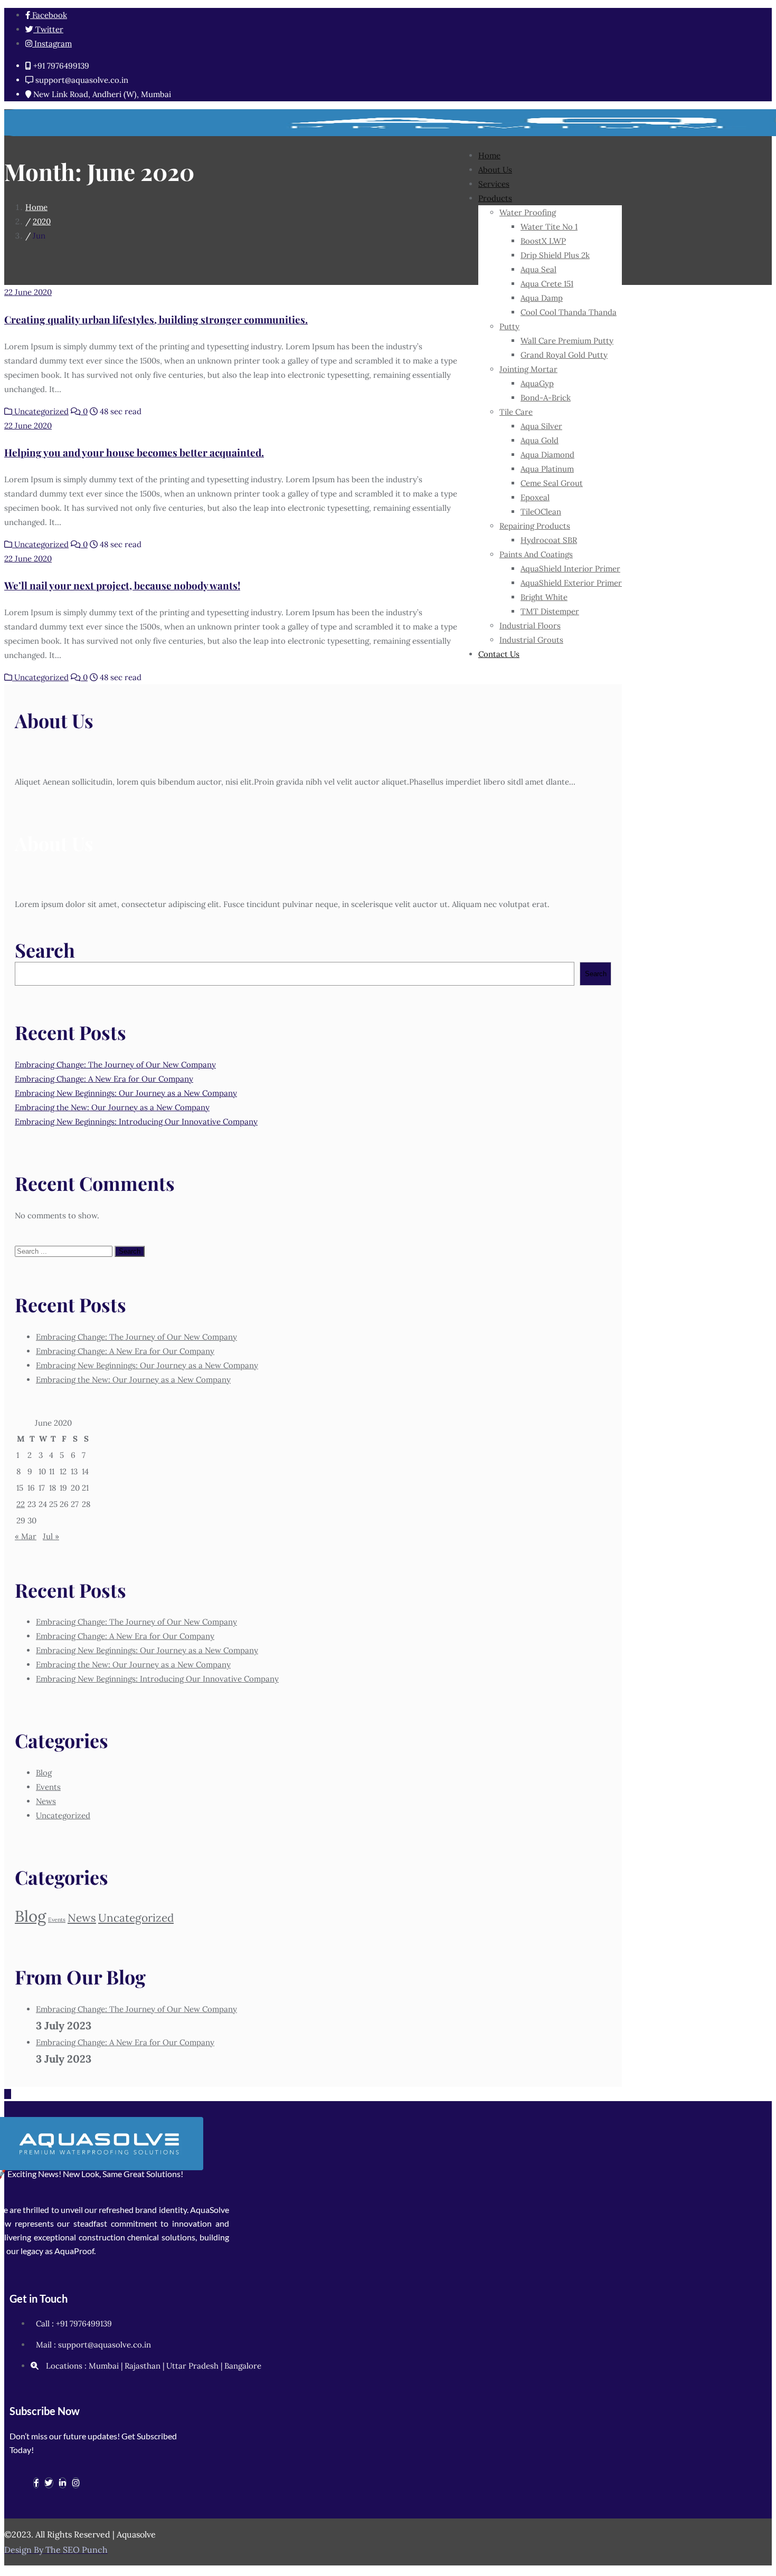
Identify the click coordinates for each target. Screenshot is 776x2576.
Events (48, 1787)
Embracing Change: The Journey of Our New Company (115, 1065)
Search (45, 950)
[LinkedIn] (63, 2483)
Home (36, 207)
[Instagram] (76, 2483)
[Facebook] (36, 2483)
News (46, 1801)
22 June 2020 (28, 292)
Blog (44, 1773)
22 (21, 1504)
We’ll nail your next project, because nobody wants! (122, 585)
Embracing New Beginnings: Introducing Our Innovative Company (136, 1122)
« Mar (26, 1536)
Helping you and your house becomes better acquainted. (134, 452)
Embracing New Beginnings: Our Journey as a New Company (126, 1093)
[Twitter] (49, 2483)
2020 (42, 221)
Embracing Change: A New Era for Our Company (104, 1079)
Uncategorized (40, 411)
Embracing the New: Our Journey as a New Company (112, 1107)
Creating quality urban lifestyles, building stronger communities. (156, 319)
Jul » (51, 1536)
